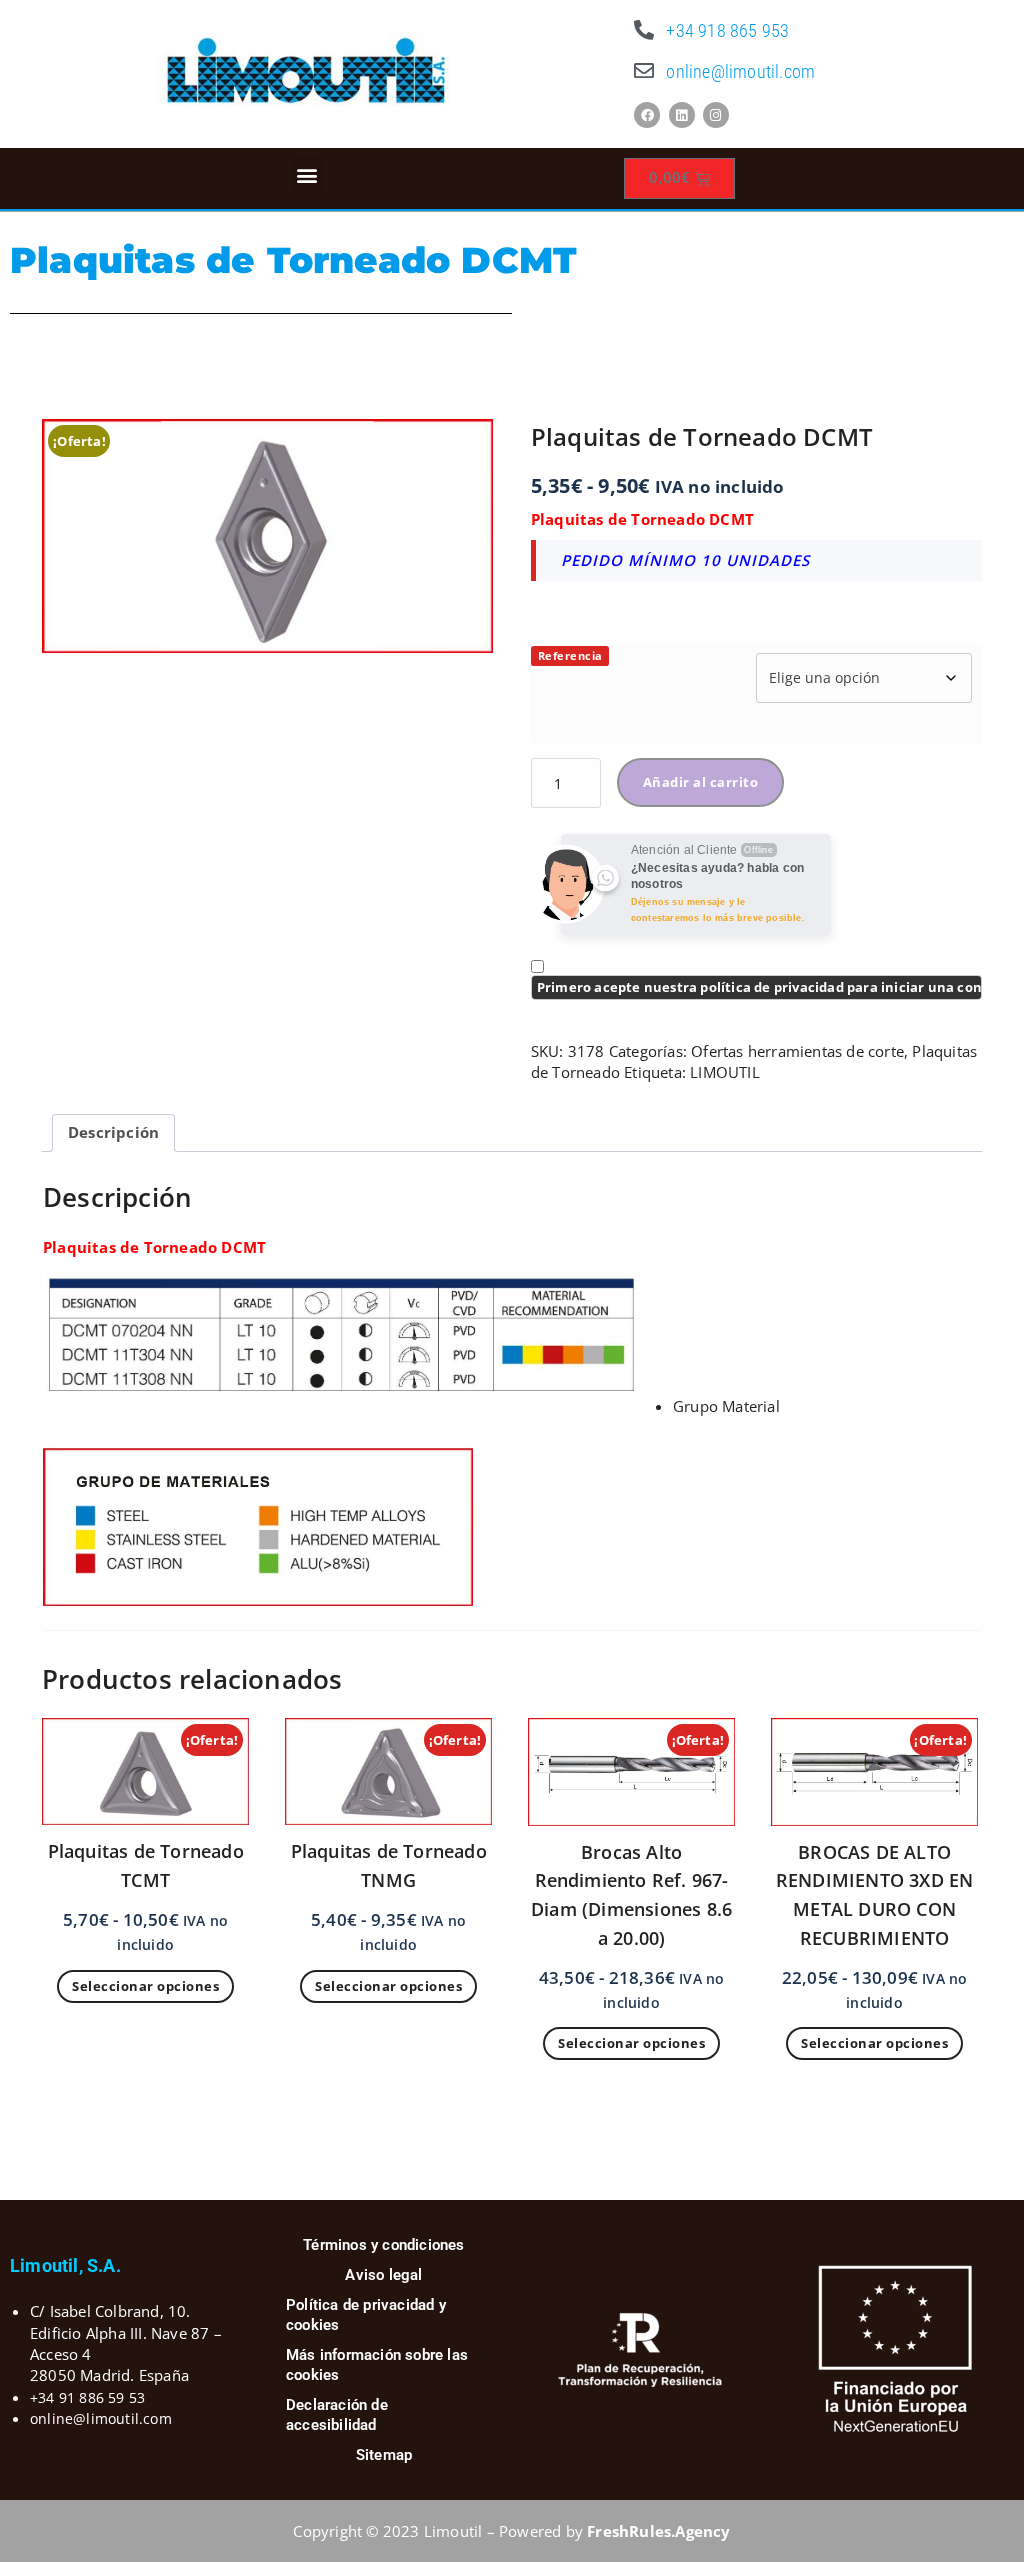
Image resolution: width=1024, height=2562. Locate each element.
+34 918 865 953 (727, 30)
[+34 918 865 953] (644, 30)
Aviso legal (383, 2275)
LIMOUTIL (725, 1072)
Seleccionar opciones (145, 1986)
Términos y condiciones (383, 2245)
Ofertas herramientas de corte (797, 1051)
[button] (307, 174)
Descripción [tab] (113, 1132)
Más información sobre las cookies (377, 2365)
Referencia (570, 655)
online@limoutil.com (740, 71)
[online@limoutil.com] (644, 71)
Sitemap (384, 2455)
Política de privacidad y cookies (366, 2315)
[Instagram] (716, 115)
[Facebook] (647, 115)
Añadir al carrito (701, 782)
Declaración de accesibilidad (337, 2415)
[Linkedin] (682, 115)
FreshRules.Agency (658, 2531)
